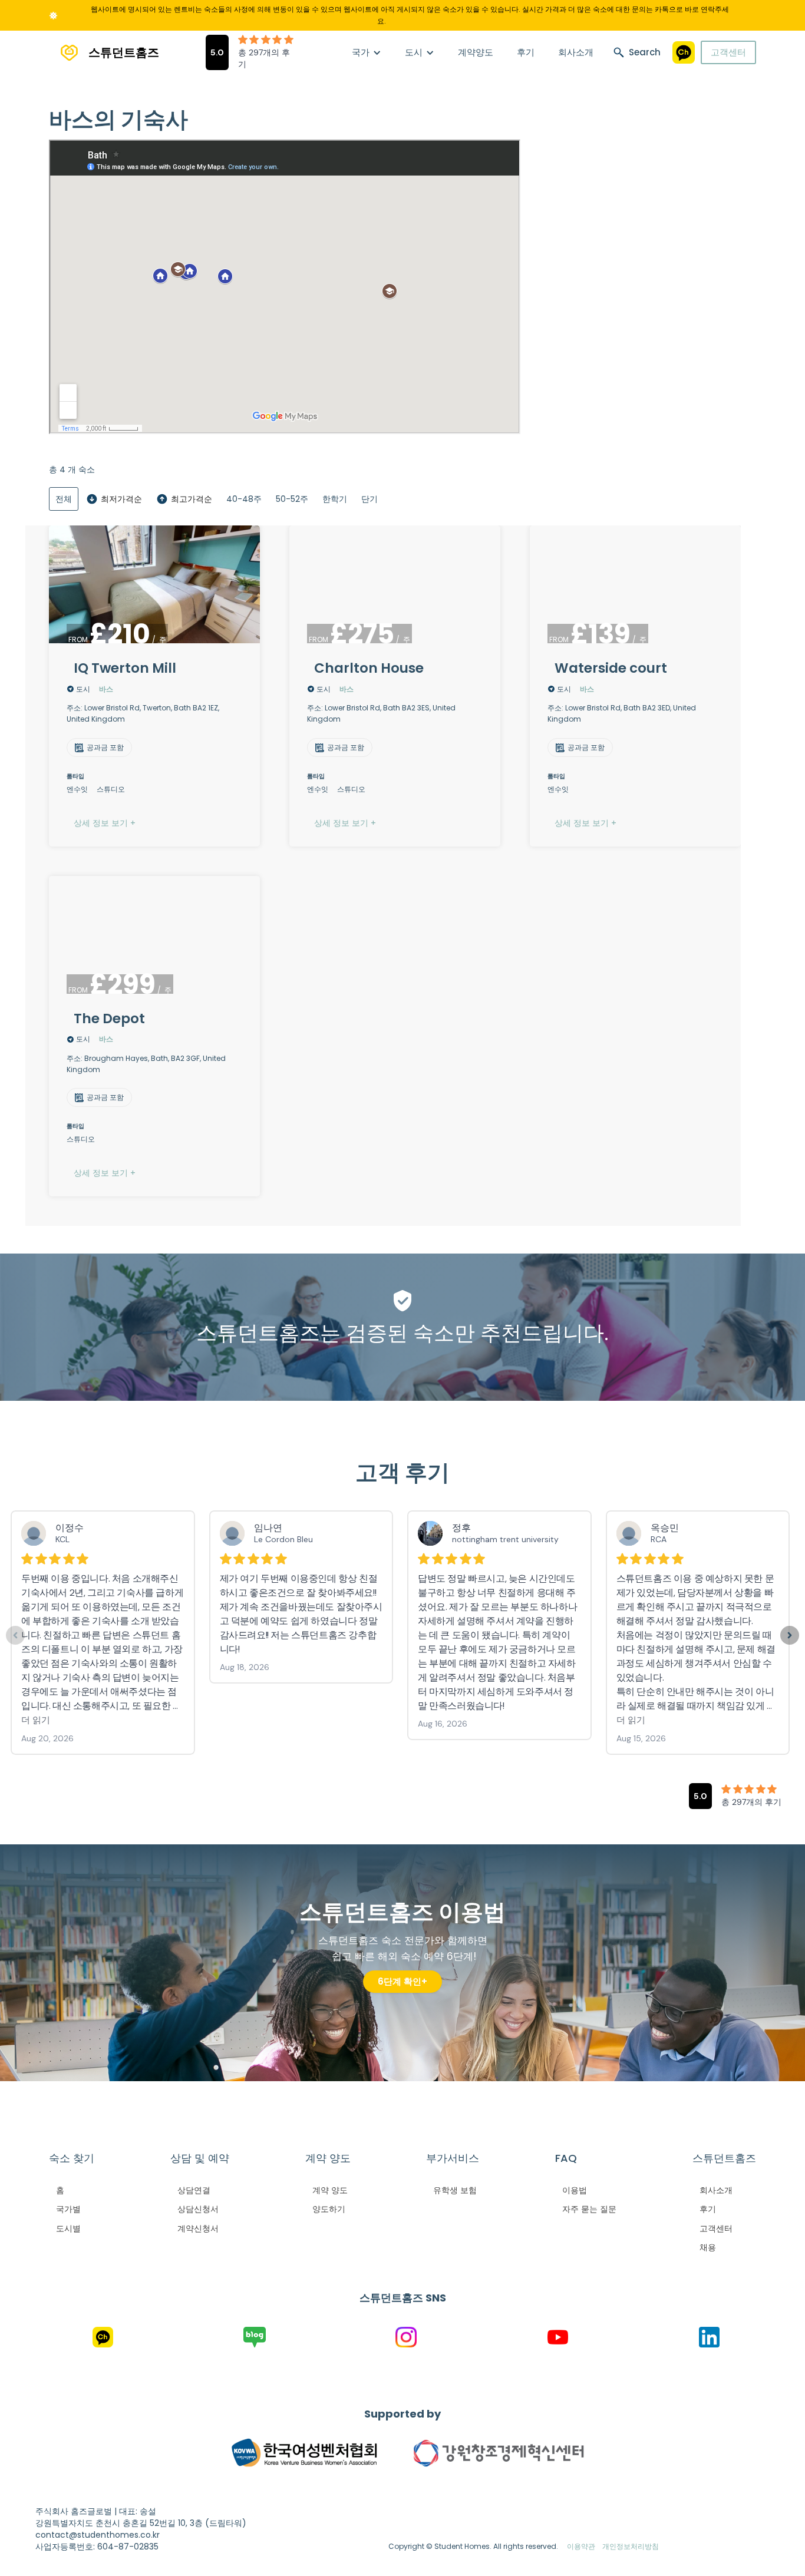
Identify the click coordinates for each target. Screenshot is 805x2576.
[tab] (64, 499)
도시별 (68, 2228)
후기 (526, 52)
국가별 (68, 2209)
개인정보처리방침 (631, 2546)
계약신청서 (198, 2228)
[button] (367, 52)
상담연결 (194, 2190)
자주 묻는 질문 (589, 2209)
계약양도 (476, 52)
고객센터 (728, 52)
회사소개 (576, 52)
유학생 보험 (455, 2190)
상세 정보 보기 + (105, 823)
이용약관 (581, 2546)
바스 (106, 689)
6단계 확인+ (402, 1981)
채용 (708, 2247)
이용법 (575, 2190)
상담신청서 (198, 2209)
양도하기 (329, 2209)
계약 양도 (330, 2190)
